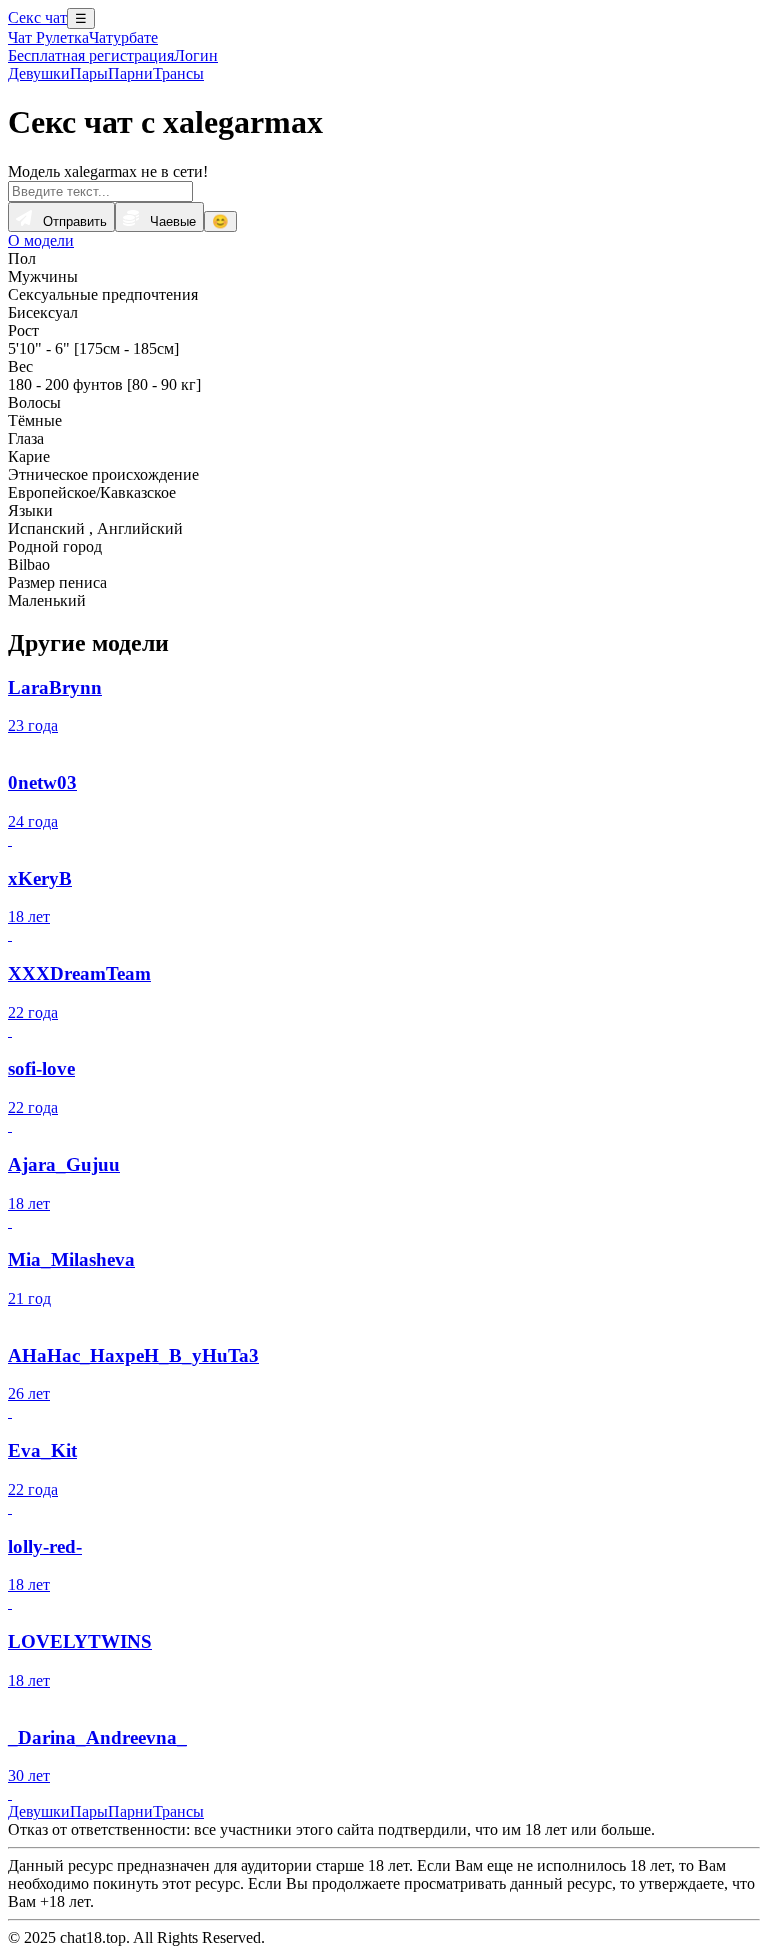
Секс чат (37, 17)
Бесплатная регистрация (91, 55)
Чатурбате (123, 37)
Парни (130, 73)
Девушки (39, 73)
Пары (89, 73)
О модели (41, 240)
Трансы (178, 73)
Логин (196, 55)
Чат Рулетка (48, 37)
